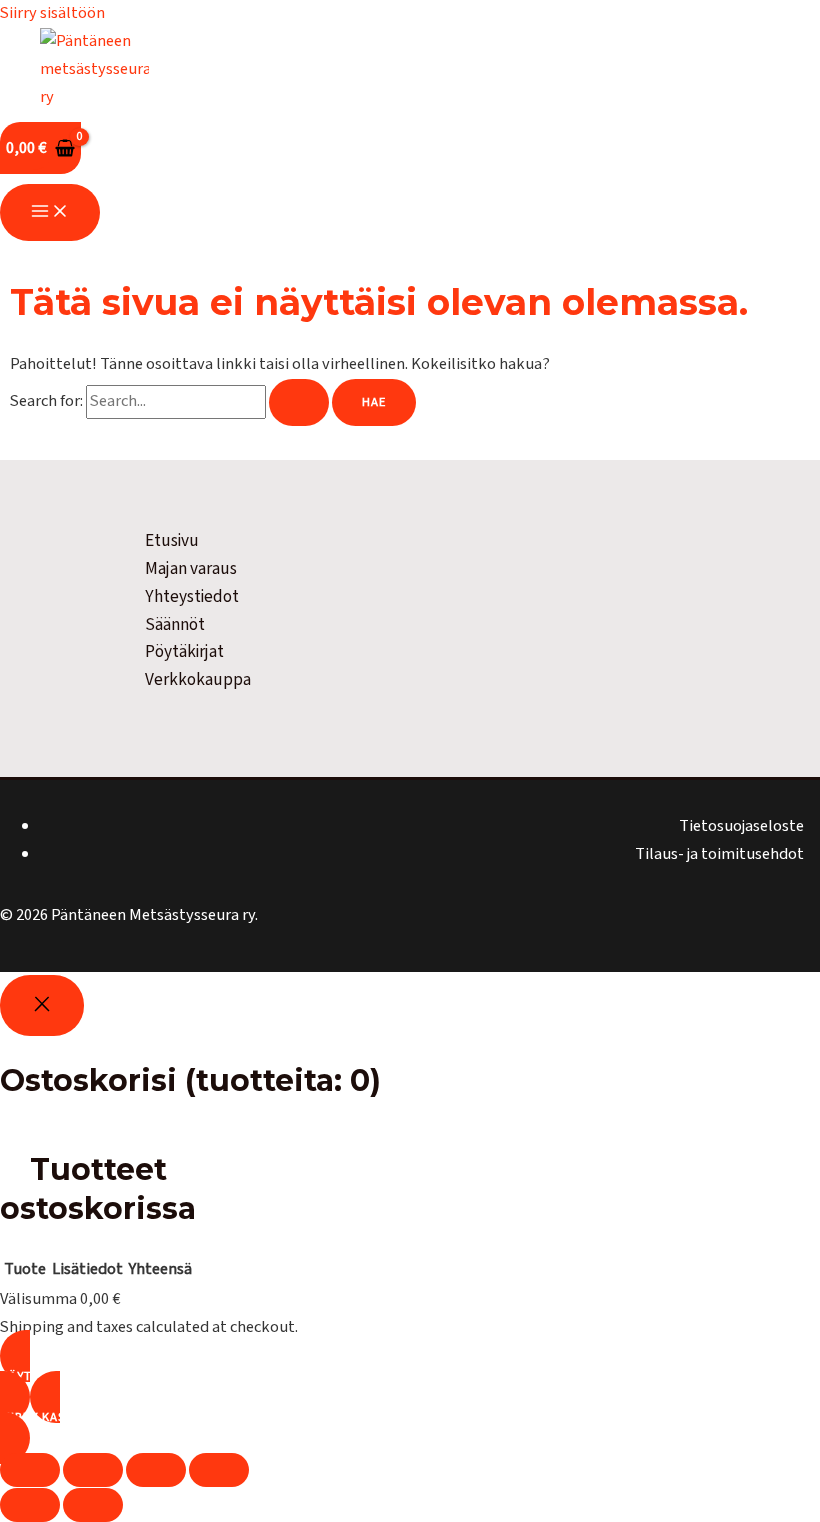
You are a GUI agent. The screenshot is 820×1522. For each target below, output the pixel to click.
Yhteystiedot (192, 596)
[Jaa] (156, 1470)
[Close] (42, 1005)
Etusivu (172, 540)
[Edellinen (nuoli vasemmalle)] (30, 1505)
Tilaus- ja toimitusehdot (719, 854)
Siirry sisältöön (52, 13)
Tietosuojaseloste (741, 826)
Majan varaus (191, 568)
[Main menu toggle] (50, 212)
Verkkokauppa (198, 679)
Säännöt (175, 624)
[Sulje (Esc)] (219, 1470)
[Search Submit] (299, 402)
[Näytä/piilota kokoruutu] (93, 1470)
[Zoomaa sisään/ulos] (30, 1470)
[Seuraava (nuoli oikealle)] (93, 1505)
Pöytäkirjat (184, 651)
